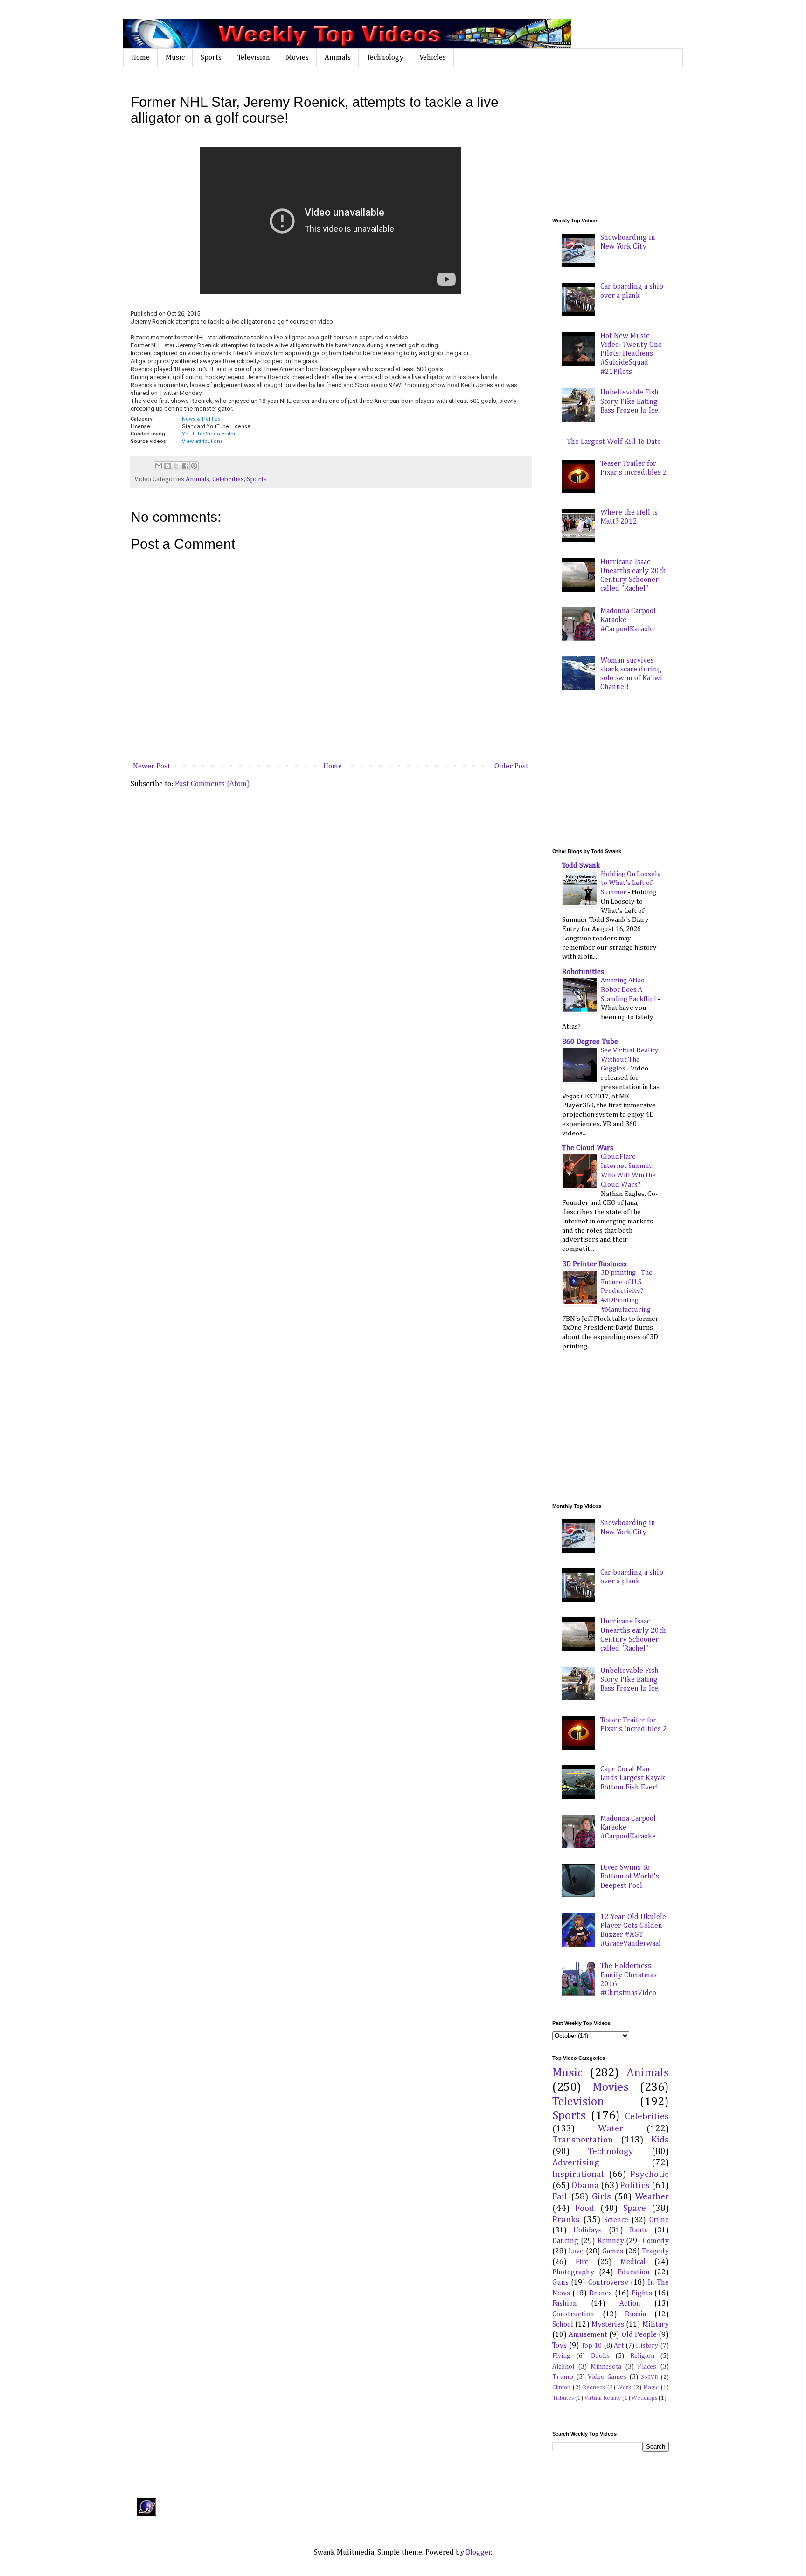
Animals (338, 58)
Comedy (656, 2241)
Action (630, 2304)
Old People (639, 2335)
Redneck (594, 2387)
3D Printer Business (594, 1264)
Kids (660, 2140)
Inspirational (578, 2174)
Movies (297, 58)
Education (634, 2272)
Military (656, 2325)
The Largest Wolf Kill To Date (614, 442)
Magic (651, 2387)
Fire (582, 2262)
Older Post (511, 767)
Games (613, 2251)
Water (611, 2129)
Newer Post (152, 767)
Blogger (479, 2553)
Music (175, 58)
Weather (652, 2197)
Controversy (608, 2283)
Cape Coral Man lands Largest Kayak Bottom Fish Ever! (633, 1778)
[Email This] (159, 466)
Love (576, 2251)
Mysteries (608, 2325)
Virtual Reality (603, 2398)
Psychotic (650, 2174)
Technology (385, 58)
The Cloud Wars (588, 1148)
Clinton (561, 2387)
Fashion (565, 2304)
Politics (635, 2186)
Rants (639, 2231)
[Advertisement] (622, 142)
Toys (559, 2346)
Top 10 (591, 2346)
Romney (611, 2241)
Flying (561, 2356)
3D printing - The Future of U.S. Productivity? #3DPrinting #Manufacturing (627, 1291)
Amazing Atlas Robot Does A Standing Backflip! (629, 990)
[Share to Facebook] (185, 466)
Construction (573, 2314)
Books (600, 2356)
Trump (563, 2377)
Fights (642, 2293)
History (647, 2346)
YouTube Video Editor (209, 434)
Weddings (644, 2398)
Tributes (563, 2398)
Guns (560, 2283)
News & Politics (201, 419)
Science (616, 2220)
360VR (650, 2377)
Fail (560, 2197)
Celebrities (228, 479)
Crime (659, 2220)
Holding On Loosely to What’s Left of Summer (631, 883)
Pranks (566, 2220)
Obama (585, 2186)
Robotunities (583, 972)
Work (624, 2387)
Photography (573, 2272)
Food (585, 2208)
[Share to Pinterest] (194, 466)
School (563, 2325)
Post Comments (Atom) (212, 784)
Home (140, 58)
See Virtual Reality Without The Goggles (630, 1060)
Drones (601, 2293)
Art (619, 2346)
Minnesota (606, 2367)
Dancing (565, 2241)
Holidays (587, 2231)
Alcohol (563, 2367)
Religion (642, 2356)
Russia (636, 2314)
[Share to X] (176, 466)
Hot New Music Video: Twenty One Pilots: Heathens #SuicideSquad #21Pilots (631, 354)
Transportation (583, 2140)
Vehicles (433, 58)
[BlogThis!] (167, 466)
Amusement (588, 2335)
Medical (633, 2262)
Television (254, 58)
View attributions (202, 441)
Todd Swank (581, 866)
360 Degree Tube (590, 1042)
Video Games (607, 2377)
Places (647, 2367)
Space (635, 2208)
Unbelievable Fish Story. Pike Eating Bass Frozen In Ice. (630, 401)
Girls (601, 2197)
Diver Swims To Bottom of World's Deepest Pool (630, 1877)
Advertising (576, 2163)
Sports (211, 58)
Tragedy (655, 2251)
